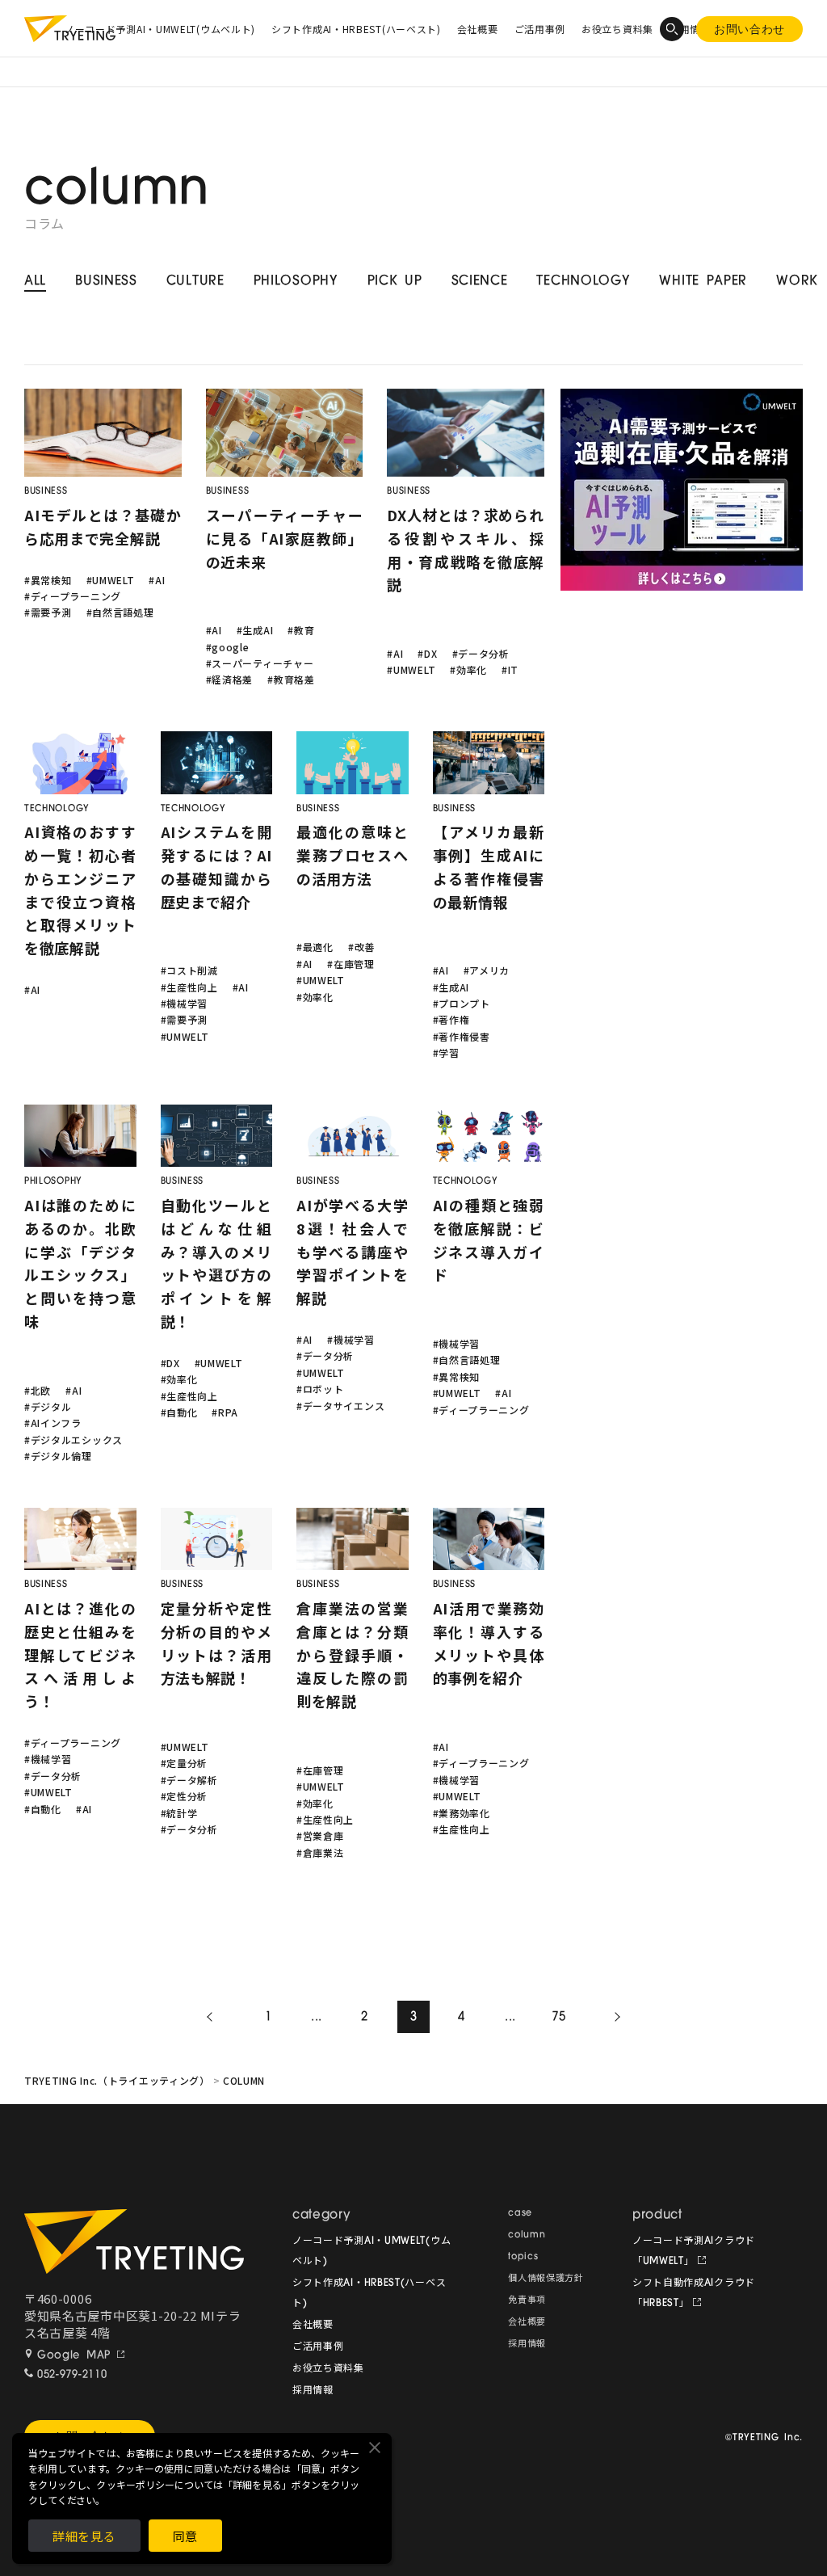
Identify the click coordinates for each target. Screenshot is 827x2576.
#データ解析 (189, 1780)
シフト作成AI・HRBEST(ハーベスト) (356, 29)
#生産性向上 (189, 987)
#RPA (225, 1412)
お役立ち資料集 (617, 29)
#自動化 (179, 1412)
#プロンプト (462, 1003)
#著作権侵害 (462, 1036)
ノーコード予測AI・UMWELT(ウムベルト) (160, 29)
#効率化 (468, 669)
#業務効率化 (462, 1813)
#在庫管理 (351, 964)
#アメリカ (487, 970)
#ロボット (320, 1389)
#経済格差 (230, 679)
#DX (427, 653)
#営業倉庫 (320, 1835)
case (520, 2214)
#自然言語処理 (120, 612)
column (527, 2235)
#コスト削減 (189, 970)
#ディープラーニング (73, 596)
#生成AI (255, 630)
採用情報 (313, 2391)
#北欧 (38, 1390)
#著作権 (451, 1019)
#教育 (301, 630)
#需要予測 (48, 612)
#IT (510, 669)
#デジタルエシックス (73, 1440)
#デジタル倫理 (58, 1456)
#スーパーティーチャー (260, 663)
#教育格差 (291, 679)
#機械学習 (185, 1003)
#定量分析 (185, 1763)
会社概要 (478, 29)
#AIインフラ (53, 1423)
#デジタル (48, 1406)
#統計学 (179, 1813)
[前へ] (212, 2017)
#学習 (446, 1052)
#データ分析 (481, 653)
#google (228, 647)
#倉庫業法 (320, 1852)
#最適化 (315, 947)
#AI (157, 580)
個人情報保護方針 (546, 2279)
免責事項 (527, 2301)
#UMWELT (111, 580)
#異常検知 (48, 580)
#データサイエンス (340, 1406)
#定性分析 (185, 1796)
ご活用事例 (540, 29)
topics (523, 2257)
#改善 (361, 947)
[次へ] (615, 2017)
